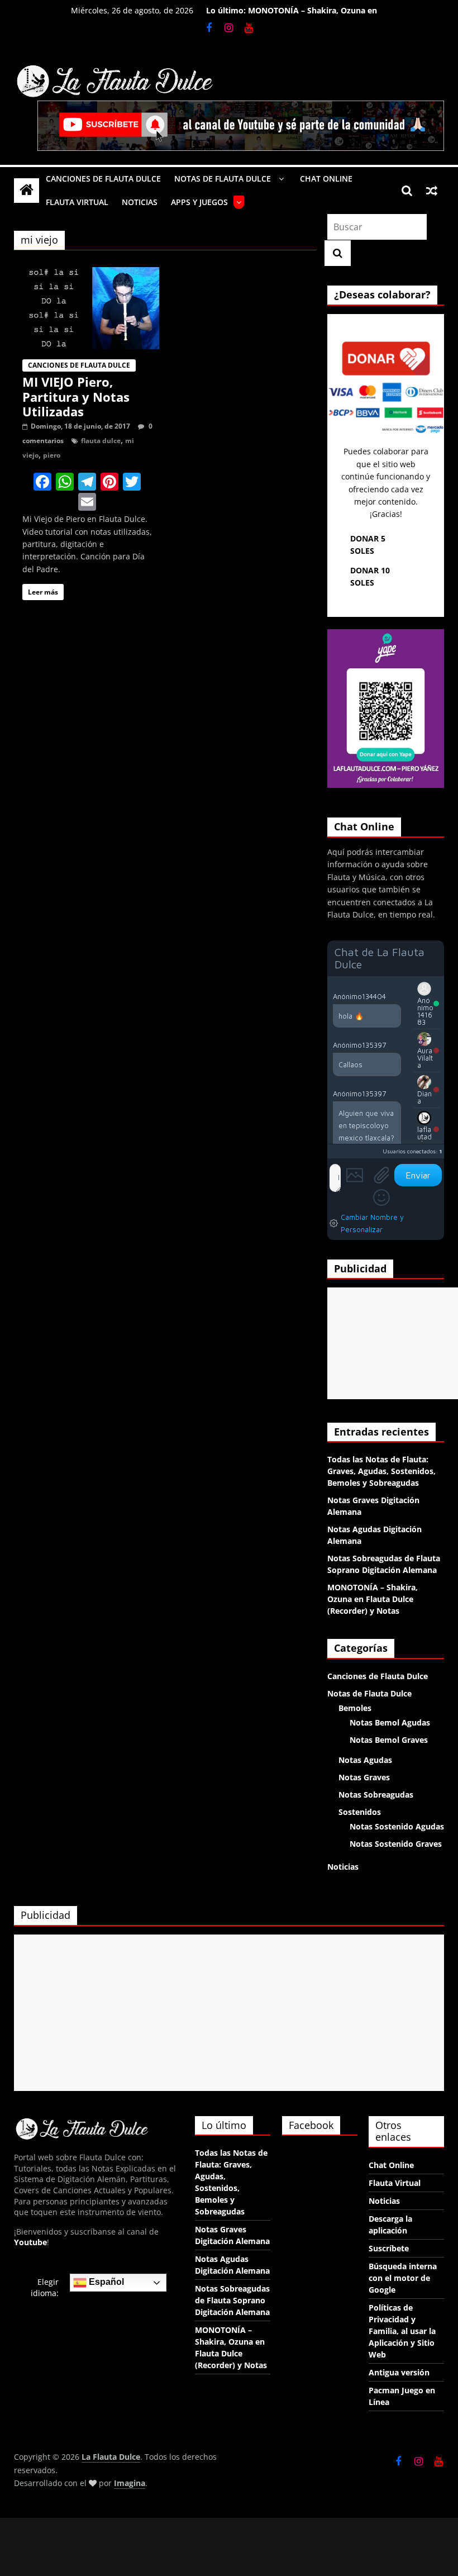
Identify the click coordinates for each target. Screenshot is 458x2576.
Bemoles (355, 1708)
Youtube (30, 2242)
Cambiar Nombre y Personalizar (372, 1223)
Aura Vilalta (425, 1058)
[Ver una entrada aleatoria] (432, 191)
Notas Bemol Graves (389, 1740)
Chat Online (391, 2165)
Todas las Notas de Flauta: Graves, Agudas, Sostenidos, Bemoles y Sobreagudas (381, 1471)
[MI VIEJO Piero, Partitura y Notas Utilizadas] (87, 274)
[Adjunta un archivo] (381, 1175)
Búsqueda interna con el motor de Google (403, 2278)
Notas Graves (364, 1777)
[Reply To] (395, 996)
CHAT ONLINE (326, 179)
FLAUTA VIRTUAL (77, 202)
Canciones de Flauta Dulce (79, 365)
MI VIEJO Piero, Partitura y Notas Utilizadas (76, 396)
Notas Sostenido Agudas (397, 1826)
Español (105, 2282)
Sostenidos (360, 1812)
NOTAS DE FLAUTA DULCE (223, 179)
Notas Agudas (365, 1760)
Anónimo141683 (425, 1011)
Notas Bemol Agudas (390, 1722)
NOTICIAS (140, 202)
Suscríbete (389, 2248)
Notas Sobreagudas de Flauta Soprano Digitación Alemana (232, 2300)
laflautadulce (424, 1137)
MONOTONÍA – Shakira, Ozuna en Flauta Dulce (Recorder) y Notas (313, 16)
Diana (424, 1097)
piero (52, 455)
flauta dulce (101, 441)
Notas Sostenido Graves (396, 1844)
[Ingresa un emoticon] (381, 1197)
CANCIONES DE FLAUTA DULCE (103, 179)
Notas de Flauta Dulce (369, 1693)
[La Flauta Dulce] (27, 190)
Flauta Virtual (395, 2183)
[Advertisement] (393, 1343)
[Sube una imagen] (355, 1175)
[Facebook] (42, 483)
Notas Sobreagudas (376, 1795)
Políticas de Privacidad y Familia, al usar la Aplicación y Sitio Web (402, 2331)
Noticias (343, 1867)
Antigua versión (399, 2372)
